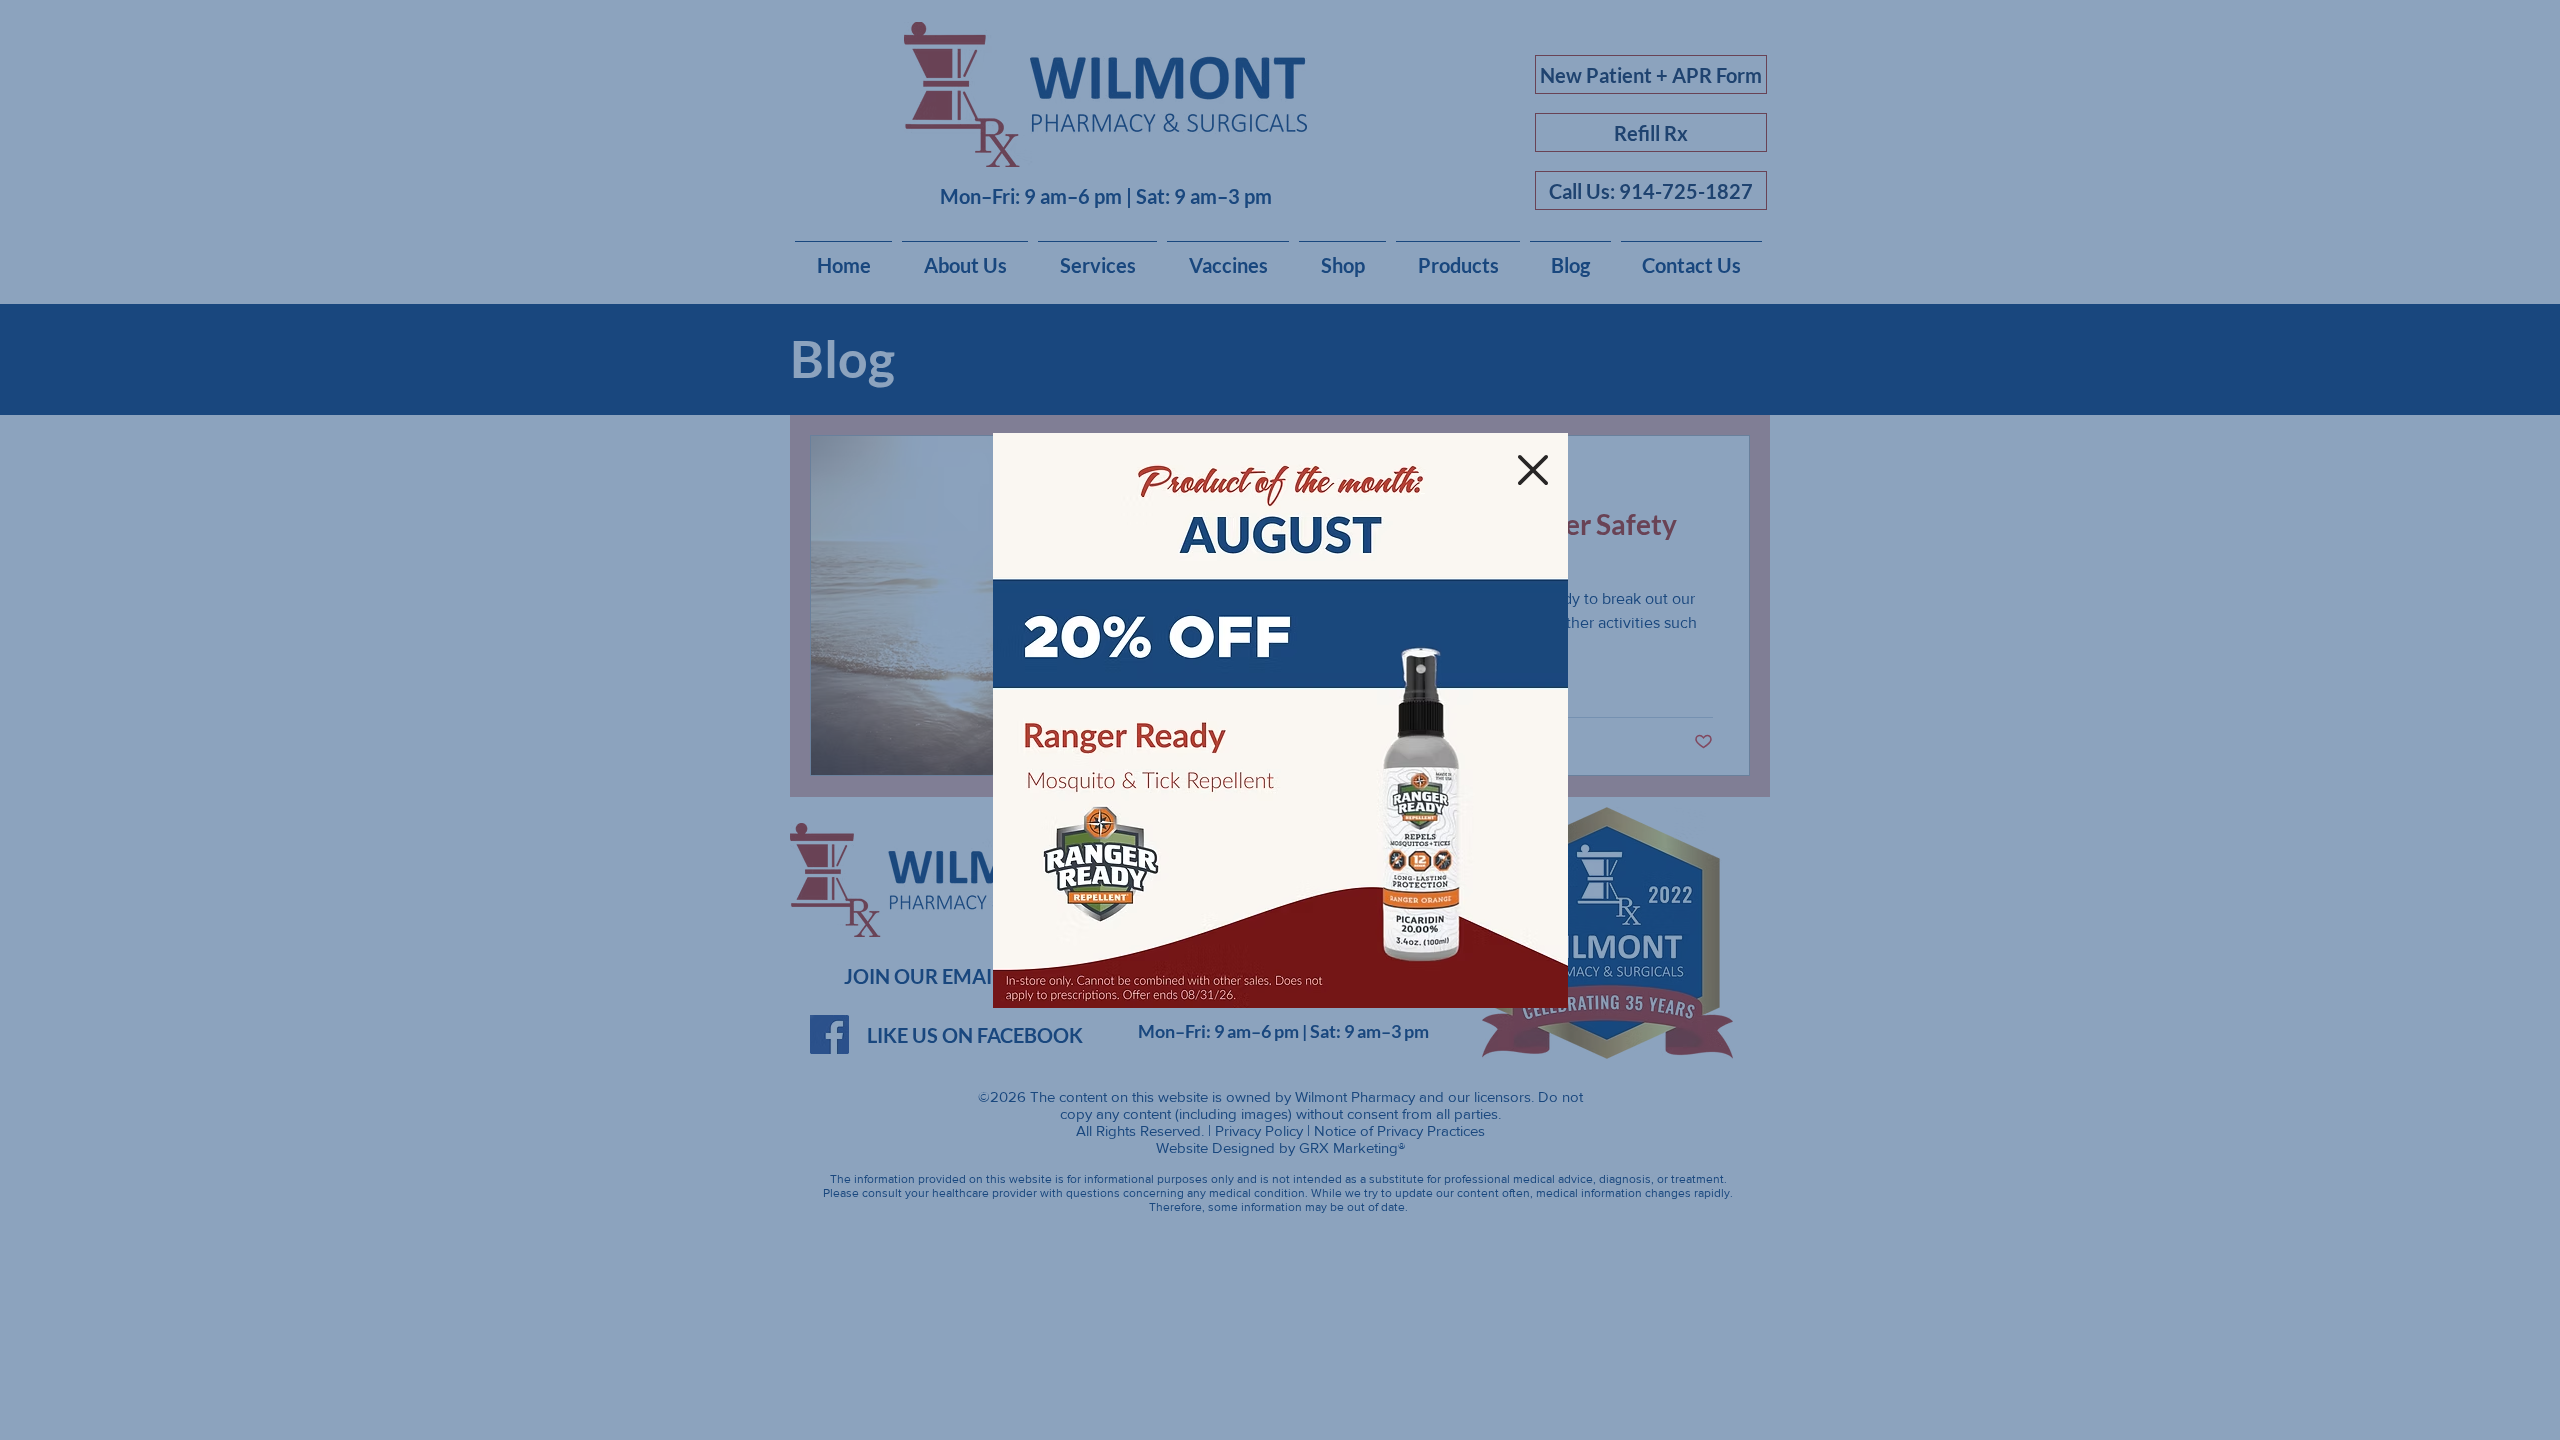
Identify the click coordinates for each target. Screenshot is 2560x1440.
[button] (1533, 470)
